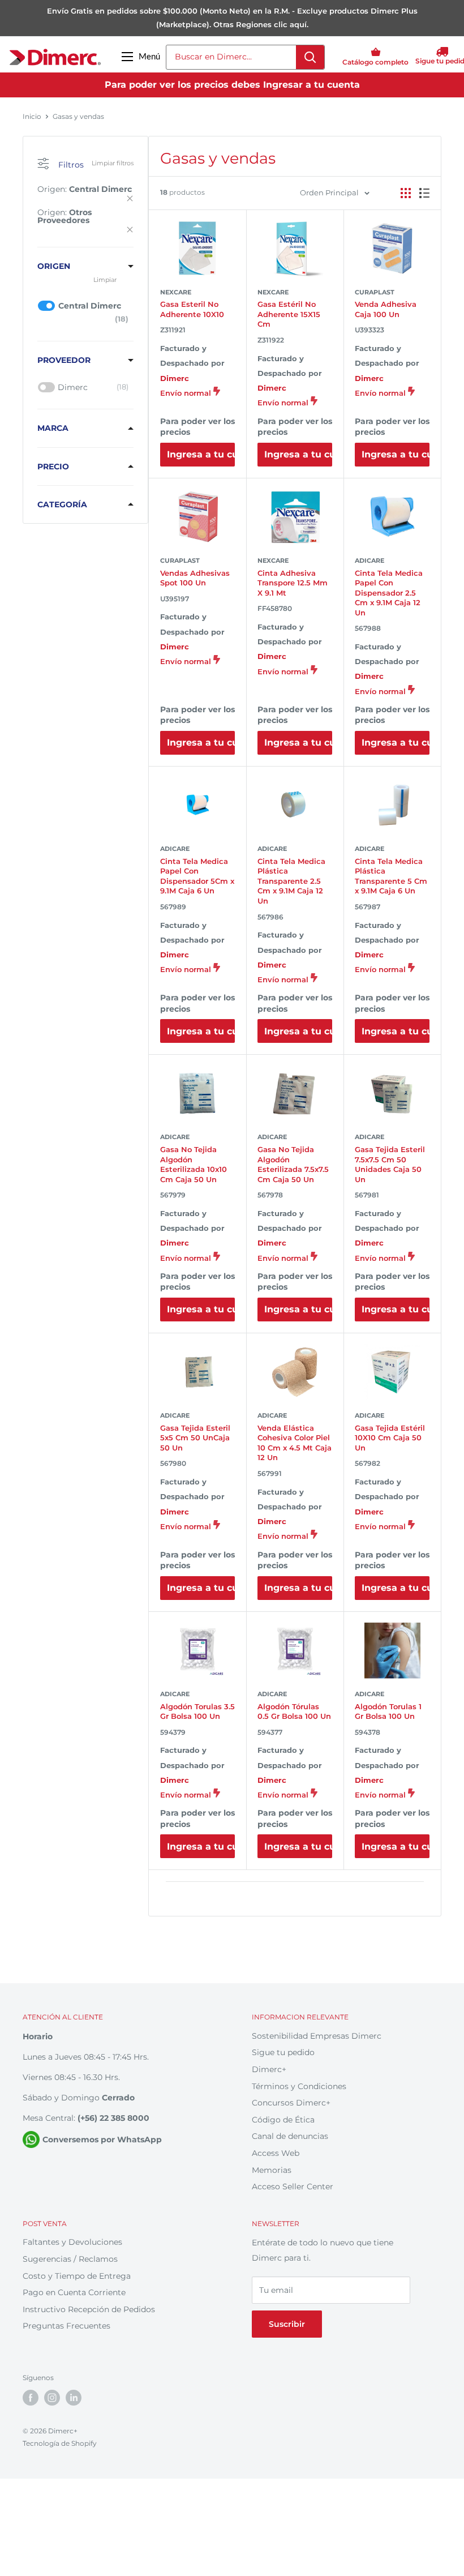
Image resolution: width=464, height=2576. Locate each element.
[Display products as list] (424, 193)
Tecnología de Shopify (60, 2443)
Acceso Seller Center (293, 2186)
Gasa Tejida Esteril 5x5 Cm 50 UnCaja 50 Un (195, 1438)
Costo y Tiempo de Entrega (77, 2276)
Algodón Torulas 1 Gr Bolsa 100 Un (388, 1711)
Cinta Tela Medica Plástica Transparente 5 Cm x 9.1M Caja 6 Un (391, 876)
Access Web (276, 2153)
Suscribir (287, 2324)
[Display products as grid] (406, 193)
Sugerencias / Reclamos (70, 2259)
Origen (54, 266)
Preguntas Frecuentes (66, 2326)
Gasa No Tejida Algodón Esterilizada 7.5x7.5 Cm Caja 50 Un (293, 1164)
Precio (53, 467)
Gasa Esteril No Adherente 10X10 (192, 309)
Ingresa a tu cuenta (201, 454)
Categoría (62, 504)
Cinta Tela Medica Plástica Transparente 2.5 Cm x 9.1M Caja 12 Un (291, 881)
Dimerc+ (269, 2069)
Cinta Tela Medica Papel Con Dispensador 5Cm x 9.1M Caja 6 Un (197, 876)
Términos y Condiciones (299, 2086)
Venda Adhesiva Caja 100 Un (386, 309)
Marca (53, 428)
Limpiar (105, 280)
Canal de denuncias (290, 2136)
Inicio (32, 116)
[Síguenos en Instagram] (52, 2398)
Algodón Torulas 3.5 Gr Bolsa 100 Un (197, 1711)
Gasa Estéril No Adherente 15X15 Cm (289, 314)
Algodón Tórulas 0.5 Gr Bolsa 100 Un (294, 1711)
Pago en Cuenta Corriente (74, 2292)
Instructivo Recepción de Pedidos (89, 2309)
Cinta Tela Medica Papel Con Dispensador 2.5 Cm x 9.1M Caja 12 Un (389, 593)
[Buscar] (310, 57)
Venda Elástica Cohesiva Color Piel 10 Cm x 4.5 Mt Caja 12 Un (295, 1443)
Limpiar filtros (113, 163)
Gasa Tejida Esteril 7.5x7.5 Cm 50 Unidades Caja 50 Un (390, 1164)
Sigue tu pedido (283, 2052)
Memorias (272, 2170)
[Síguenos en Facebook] (31, 2398)
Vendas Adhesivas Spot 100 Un (195, 578)
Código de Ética (283, 2120)
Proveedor (64, 360)
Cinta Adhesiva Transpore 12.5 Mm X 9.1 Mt (293, 583)
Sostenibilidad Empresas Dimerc (317, 2036)
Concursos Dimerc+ (291, 2103)
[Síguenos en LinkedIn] (74, 2398)
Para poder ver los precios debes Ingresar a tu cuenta (232, 85)
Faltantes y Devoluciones (72, 2242)
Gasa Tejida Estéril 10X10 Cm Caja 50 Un (390, 1438)
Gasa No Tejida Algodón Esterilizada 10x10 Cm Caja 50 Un (194, 1164)
